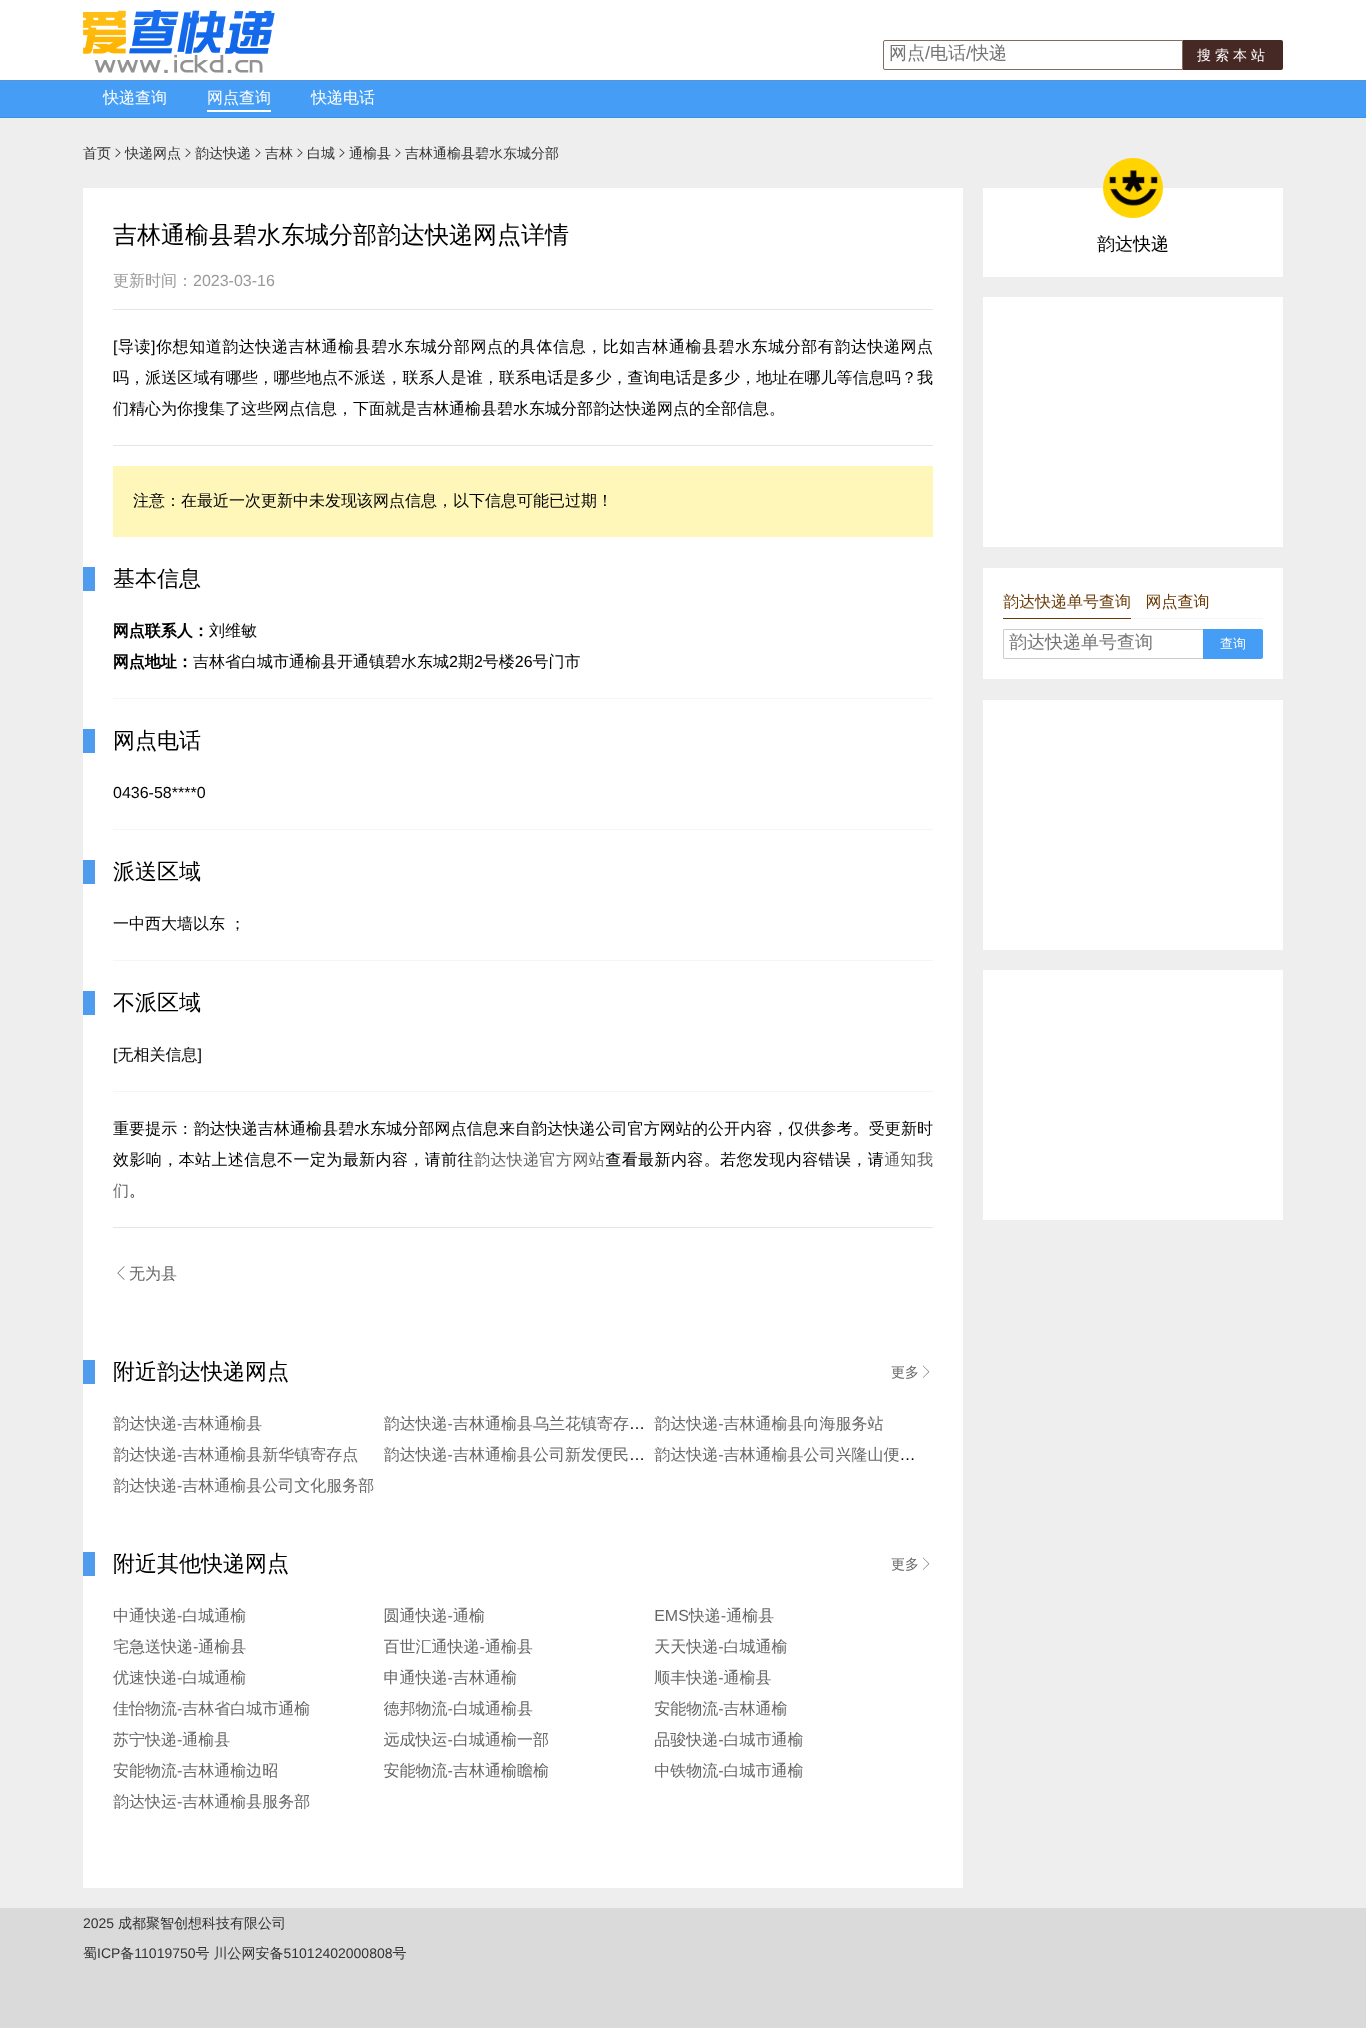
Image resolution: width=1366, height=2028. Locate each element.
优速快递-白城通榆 (179, 1678)
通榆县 (370, 153)
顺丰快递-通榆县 (712, 1678)
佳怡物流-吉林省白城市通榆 (211, 1709)
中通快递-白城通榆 (179, 1616)
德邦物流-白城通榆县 (458, 1709)
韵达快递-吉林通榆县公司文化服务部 (243, 1486)
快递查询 (135, 98)
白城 (321, 153)
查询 (1233, 643)
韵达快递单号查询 (1067, 602)
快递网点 (153, 153)
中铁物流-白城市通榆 (728, 1771)
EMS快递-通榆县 (714, 1616)
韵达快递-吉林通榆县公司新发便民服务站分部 (546, 1455)
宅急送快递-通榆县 (179, 1647)
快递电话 (343, 98)
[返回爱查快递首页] (179, 68)
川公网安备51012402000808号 (309, 1953)
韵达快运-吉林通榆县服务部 (211, 1802)
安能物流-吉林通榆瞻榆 (466, 1771)
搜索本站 (1233, 55)
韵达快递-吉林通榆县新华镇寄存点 (235, 1455)
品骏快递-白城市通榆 (728, 1740)
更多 (912, 1372)
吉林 (279, 153)
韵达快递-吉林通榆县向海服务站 (768, 1424)
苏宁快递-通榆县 (171, 1740)
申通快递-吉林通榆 (450, 1678)
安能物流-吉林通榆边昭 (195, 1771)
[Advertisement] (1133, 422)
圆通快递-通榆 (434, 1616)
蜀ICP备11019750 (139, 1953)
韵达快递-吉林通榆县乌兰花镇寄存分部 (522, 1424)
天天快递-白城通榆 (720, 1647)
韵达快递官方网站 (539, 1160)
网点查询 (239, 98)
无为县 (145, 1274)
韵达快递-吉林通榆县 (187, 1424)
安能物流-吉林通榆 (720, 1709)
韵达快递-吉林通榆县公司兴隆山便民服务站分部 (824, 1455)
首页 (97, 153)
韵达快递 (223, 153)
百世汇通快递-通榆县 (458, 1647)
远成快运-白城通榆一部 (466, 1740)
